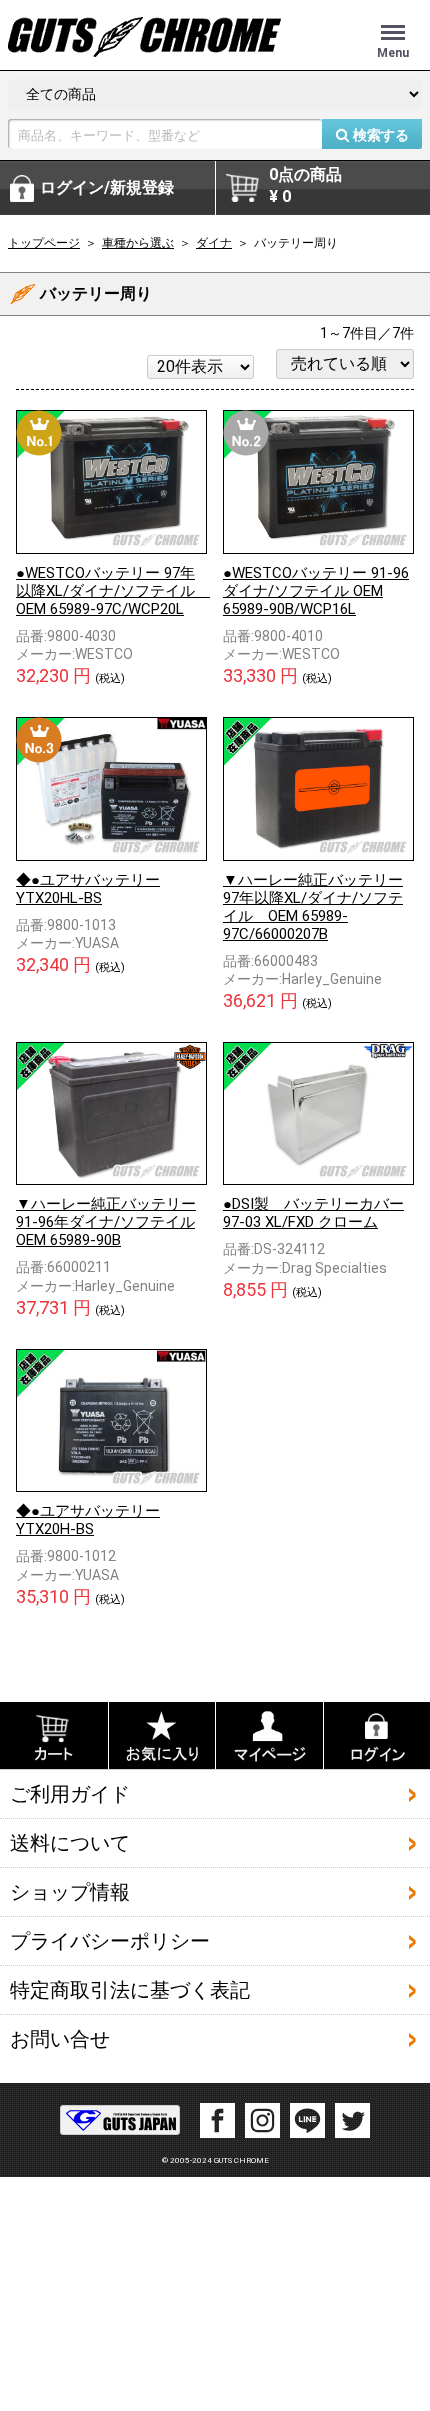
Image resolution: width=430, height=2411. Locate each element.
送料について (70, 1842)
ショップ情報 (70, 1891)
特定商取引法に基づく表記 (130, 1989)
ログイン (107, 187)
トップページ (44, 243)
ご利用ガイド (70, 1793)
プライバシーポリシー (110, 1940)
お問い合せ (60, 2038)
